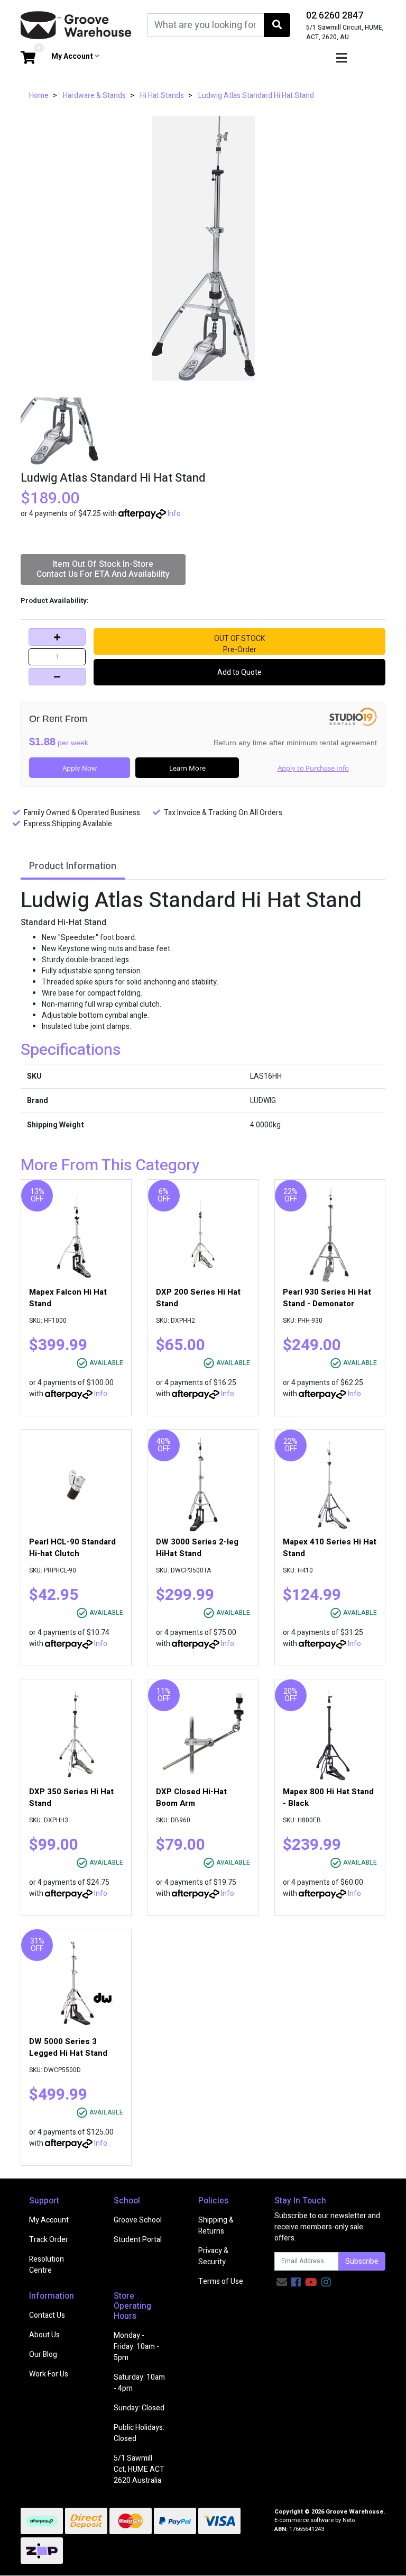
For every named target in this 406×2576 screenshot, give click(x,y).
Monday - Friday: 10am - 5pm (136, 2347)
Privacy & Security (213, 2256)
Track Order (49, 2240)
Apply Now (80, 768)
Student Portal (138, 2240)
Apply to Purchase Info (313, 768)
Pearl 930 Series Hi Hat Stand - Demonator (327, 1298)
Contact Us (47, 2315)
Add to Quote (239, 672)
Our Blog (43, 2354)
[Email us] (282, 2283)
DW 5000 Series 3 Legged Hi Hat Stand (68, 2047)
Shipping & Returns (216, 2226)
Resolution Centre (47, 2265)
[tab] (73, 867)
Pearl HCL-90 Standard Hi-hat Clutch (72, 1548)
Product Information (73, 866)
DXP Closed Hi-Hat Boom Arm (191, 1797)
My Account (49, 2220)
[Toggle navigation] (342, 58)
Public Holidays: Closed (139, 2433)
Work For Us (49, 2374)
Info (174, 514)
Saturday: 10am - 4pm (139, 2383)
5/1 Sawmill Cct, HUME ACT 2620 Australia (139, 2469)
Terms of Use (221, 2281)
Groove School (138, 2220)
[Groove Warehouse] (76, 25)
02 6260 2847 (335, 16)
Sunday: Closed (139, 2408)
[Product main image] (203, 248)
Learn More (187, 768)
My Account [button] (73, 56)
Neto (349, 2520)
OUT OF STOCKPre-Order (239, 644)
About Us (44, 2335)
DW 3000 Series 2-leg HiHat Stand (197, 1548)
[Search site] (277, 25)
